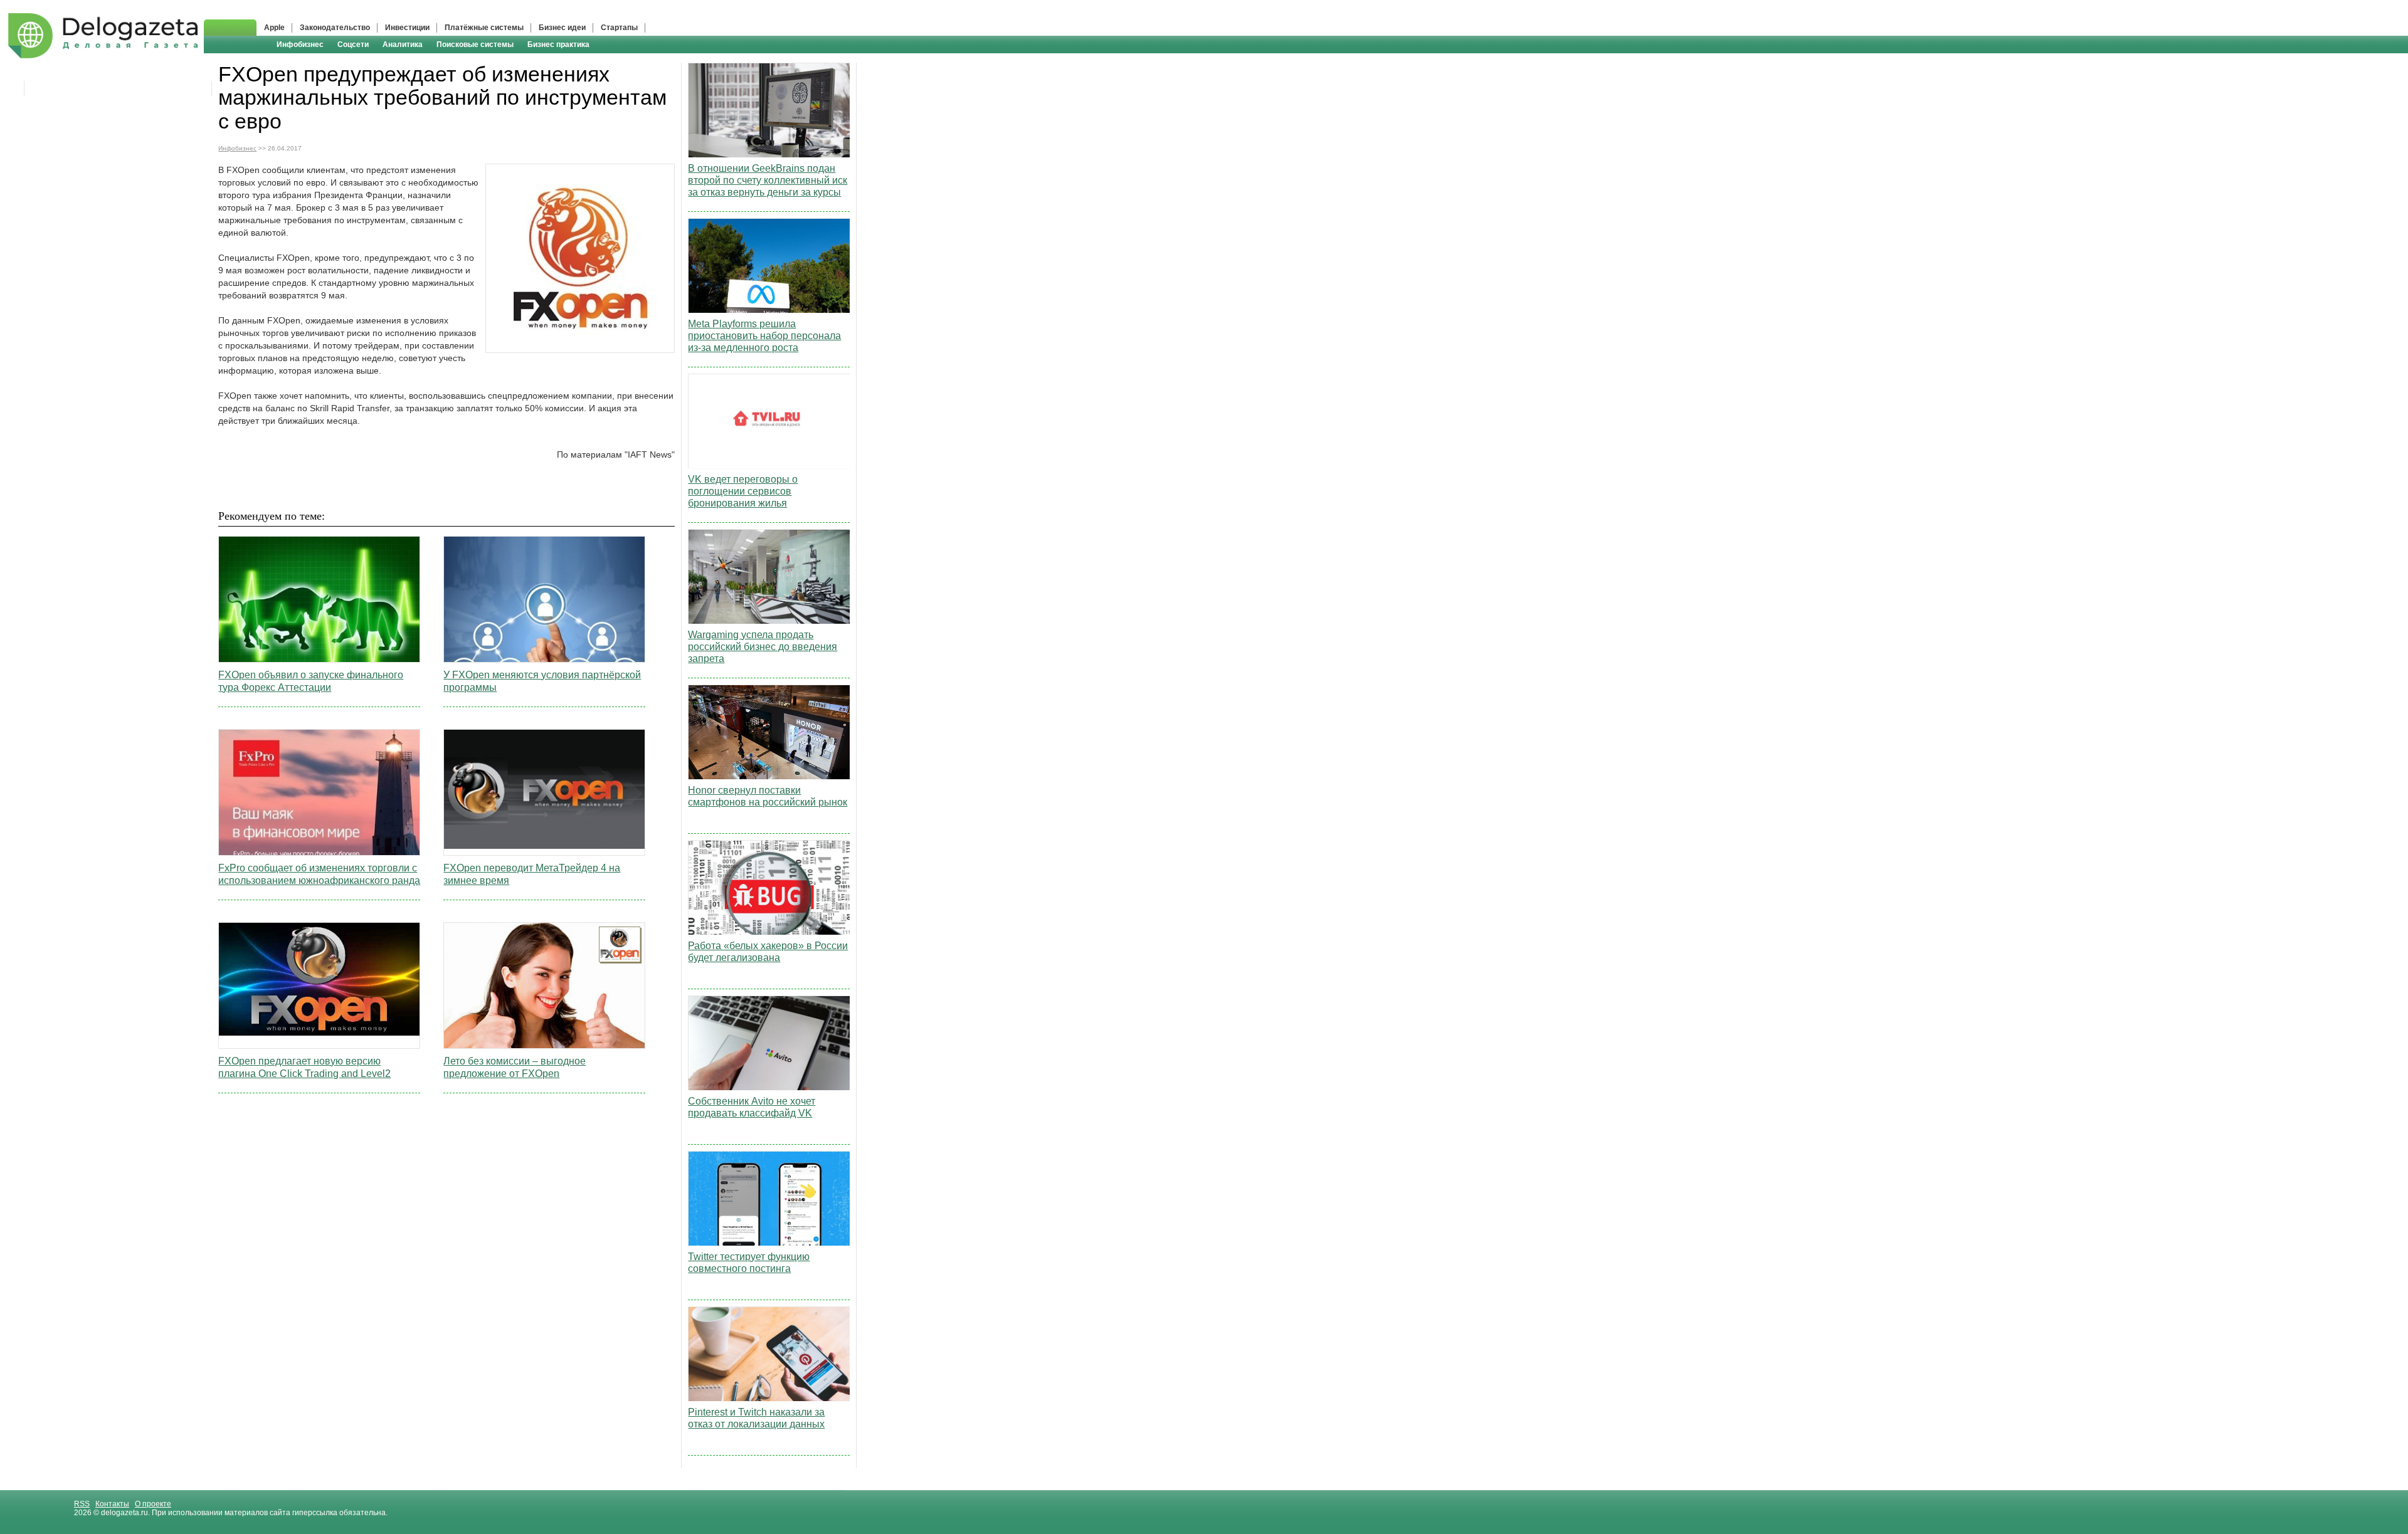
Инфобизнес (300, 45)
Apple (274, 28)
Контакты (112, 1504)
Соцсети (353, 45)
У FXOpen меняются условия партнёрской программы (542, 681)
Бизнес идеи (562, 28)
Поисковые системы (475, 45)
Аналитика (403, 45)
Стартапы (619, 28)
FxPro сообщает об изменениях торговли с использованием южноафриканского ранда (319, 874)
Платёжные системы (484, 28)
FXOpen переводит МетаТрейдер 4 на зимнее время (532, 874)
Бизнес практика (558, 45)
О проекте (153, 1504)
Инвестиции (407, 28)
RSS (82, 1504)
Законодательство (335, 28)
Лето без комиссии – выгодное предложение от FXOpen (515, 1067)
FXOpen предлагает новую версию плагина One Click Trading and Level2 (304, 1067)
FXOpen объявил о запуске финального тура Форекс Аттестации (311, 681)
